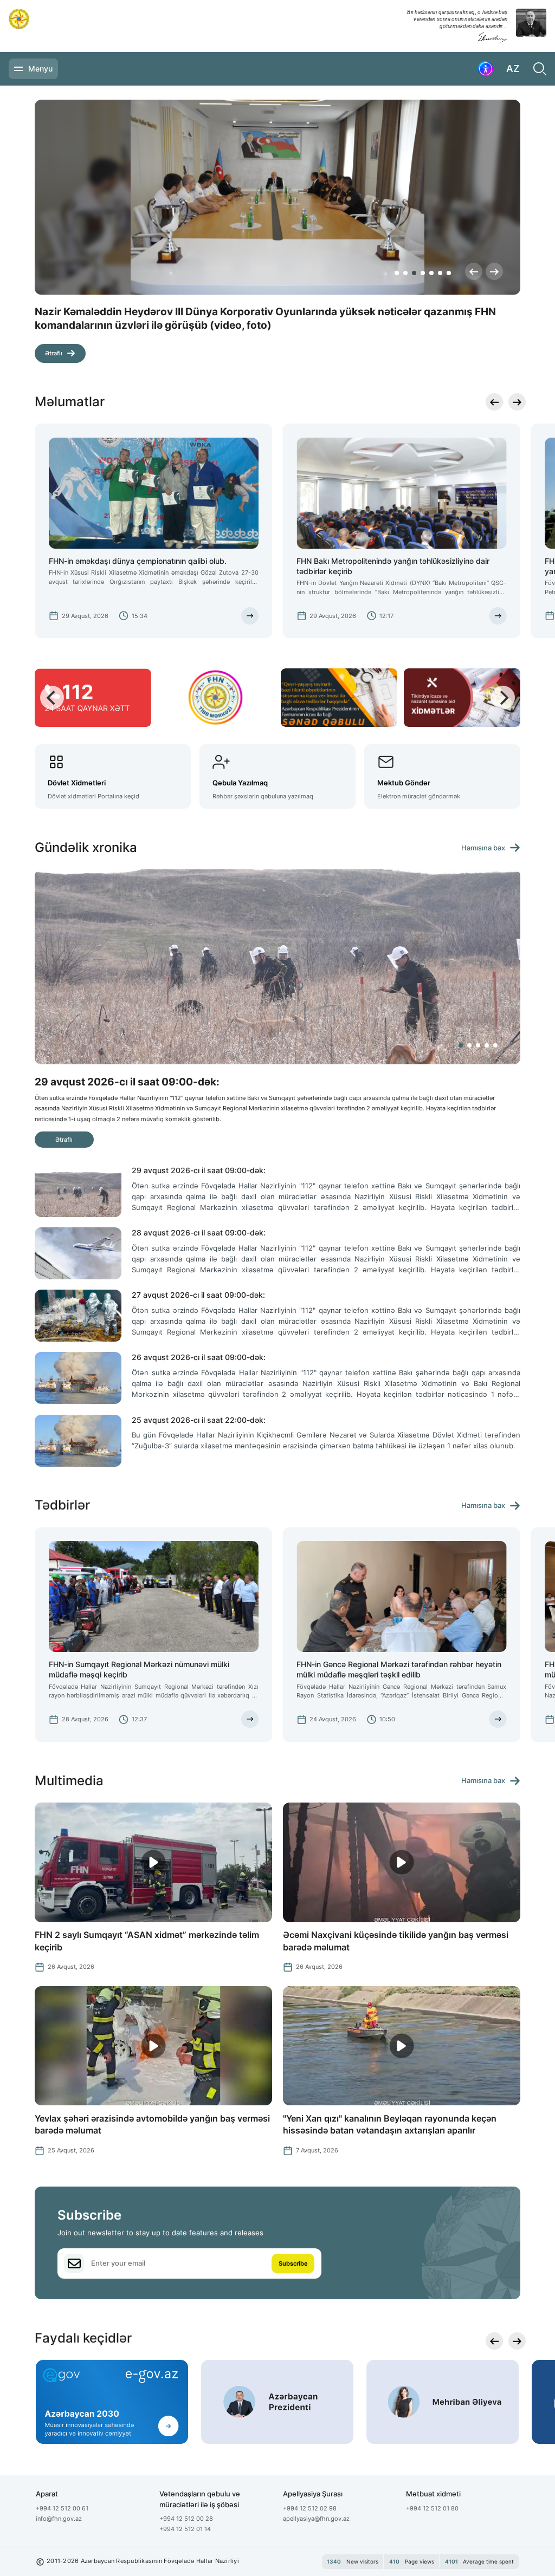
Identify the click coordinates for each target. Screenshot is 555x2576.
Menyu (40, 69)
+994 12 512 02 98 (310, 2508)
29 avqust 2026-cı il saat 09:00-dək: (199, 1170)
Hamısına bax (483, 848)
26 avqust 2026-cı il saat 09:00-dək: (199, 1357)
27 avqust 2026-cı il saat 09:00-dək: (198, 1295)
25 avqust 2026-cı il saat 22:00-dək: (199, 1420)
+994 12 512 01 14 (185, 2529)
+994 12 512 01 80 (432, 2508)
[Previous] (474, 271)
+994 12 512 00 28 (186, 2519)
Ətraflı (54, 340)
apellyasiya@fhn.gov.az (316, 2519)
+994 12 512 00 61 (62, 2508)
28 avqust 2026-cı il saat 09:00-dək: (199, 1232)
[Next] (494, 271)
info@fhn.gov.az (59, 2519)
